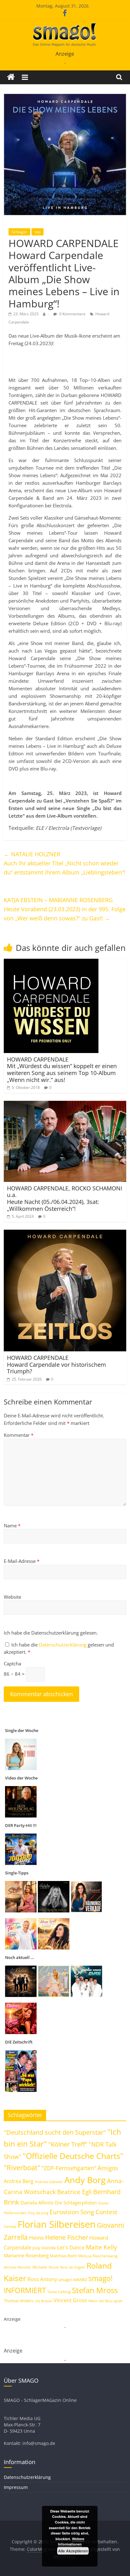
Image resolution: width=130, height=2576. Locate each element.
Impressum (16, 2487)
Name (12, 1525)
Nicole (54, 2267)
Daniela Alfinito (37, 2203)
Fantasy (10, 2226)
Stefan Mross (95, 2290)
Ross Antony (42, 2279)
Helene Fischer (67, 2237)
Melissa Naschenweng (98, 2256)
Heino (36, 2237)
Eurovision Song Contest (83, 2212)
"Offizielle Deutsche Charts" (73, 2156)
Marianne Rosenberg (26, 2255)
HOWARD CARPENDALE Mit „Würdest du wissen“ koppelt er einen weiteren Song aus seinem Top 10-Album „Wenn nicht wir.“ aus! (62, 1070)
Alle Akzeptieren (73, 2551)
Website (12, 1597)
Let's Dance (71, 2248)
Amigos (108, 2168)
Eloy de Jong (38, 2213)
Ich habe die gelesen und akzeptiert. (59, 1648)
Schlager (19, 232)
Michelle (40, 2267)
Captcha (12, 1663)
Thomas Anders (18, 2301)
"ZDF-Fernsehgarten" (69, 2168)
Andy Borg (85, 2180)
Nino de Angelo (73, 2267)
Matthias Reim (63, 2256)
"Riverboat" (22, 2168)
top (38, 232)
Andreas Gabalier (49, 2182)
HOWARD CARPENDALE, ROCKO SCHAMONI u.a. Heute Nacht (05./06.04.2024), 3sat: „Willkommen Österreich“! (65, 1198)
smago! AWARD (73, 2280)
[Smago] (11, 77)
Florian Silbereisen (57, 2224)
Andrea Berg (19, 2181)
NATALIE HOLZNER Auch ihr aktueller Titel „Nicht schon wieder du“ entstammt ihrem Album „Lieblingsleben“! (65, 863)
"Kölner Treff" (68, 2144)
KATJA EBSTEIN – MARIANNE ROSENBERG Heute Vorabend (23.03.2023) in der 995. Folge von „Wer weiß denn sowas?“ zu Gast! (65, 909)
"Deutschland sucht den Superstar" (55, 2132)
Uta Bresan (43, 2301)
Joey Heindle (44, 2248)
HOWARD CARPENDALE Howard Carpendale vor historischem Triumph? (56, 1364)
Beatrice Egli (74, 2192)
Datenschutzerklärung (63, 1645)
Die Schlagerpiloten (76, 2203)
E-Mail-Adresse (22, 1561)
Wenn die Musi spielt (105, 2301)
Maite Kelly (101, 2247)
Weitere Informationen (71, 2542)
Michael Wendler (18, 2267)
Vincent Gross (70, 2300)
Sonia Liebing (59, 2292)
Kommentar (19, 1435)
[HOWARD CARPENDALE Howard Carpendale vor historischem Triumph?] (65, 1233)
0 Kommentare (72, 314)
